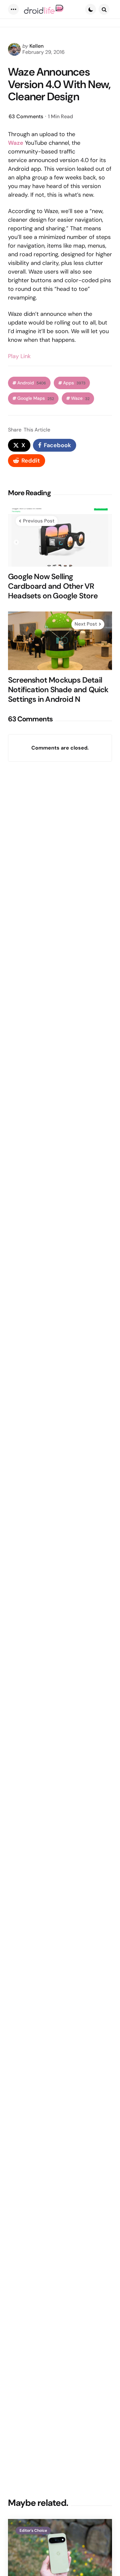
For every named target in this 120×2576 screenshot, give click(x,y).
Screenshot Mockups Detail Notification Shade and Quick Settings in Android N (58, 690)
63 (26, 116)
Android (32, 383)
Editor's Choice (33, 2531)
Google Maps (36, 398)
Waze (16, 143)
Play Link (19, 356)
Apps (74, 383)
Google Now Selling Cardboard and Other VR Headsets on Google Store (53, 586)
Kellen (36, 46)
